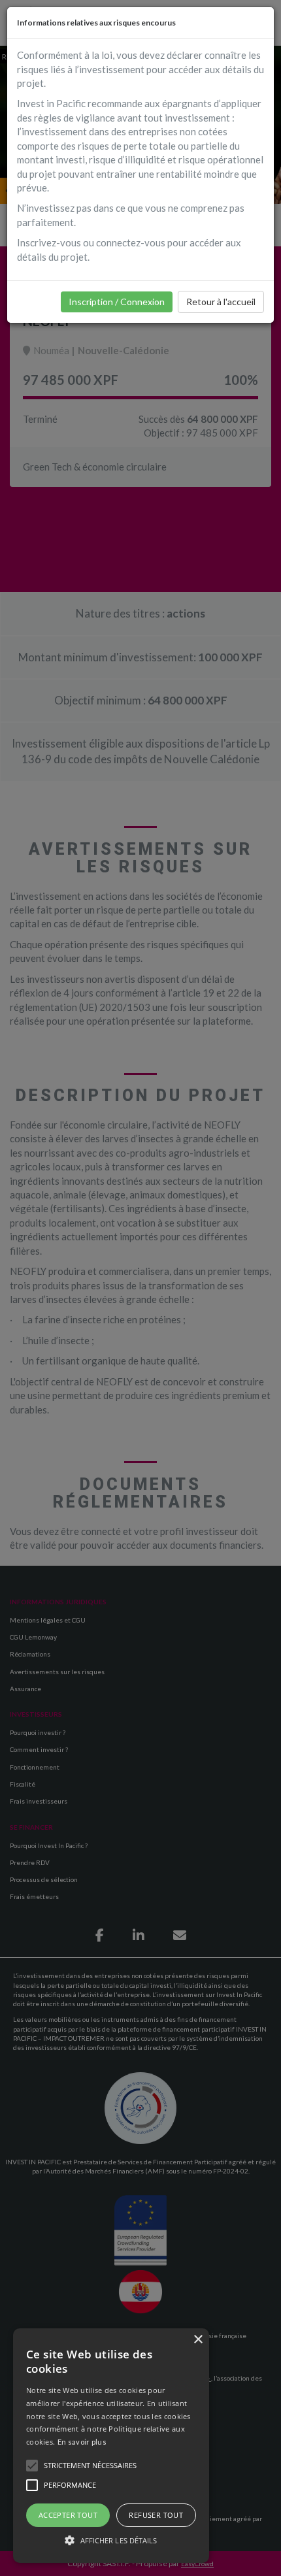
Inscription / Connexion (117, 302)
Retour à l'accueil (221, 302)
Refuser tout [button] (156, 2515)
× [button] (198, 2340)
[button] (111, 2540)
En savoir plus (82, 2442)
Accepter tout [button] (68, 2515)
